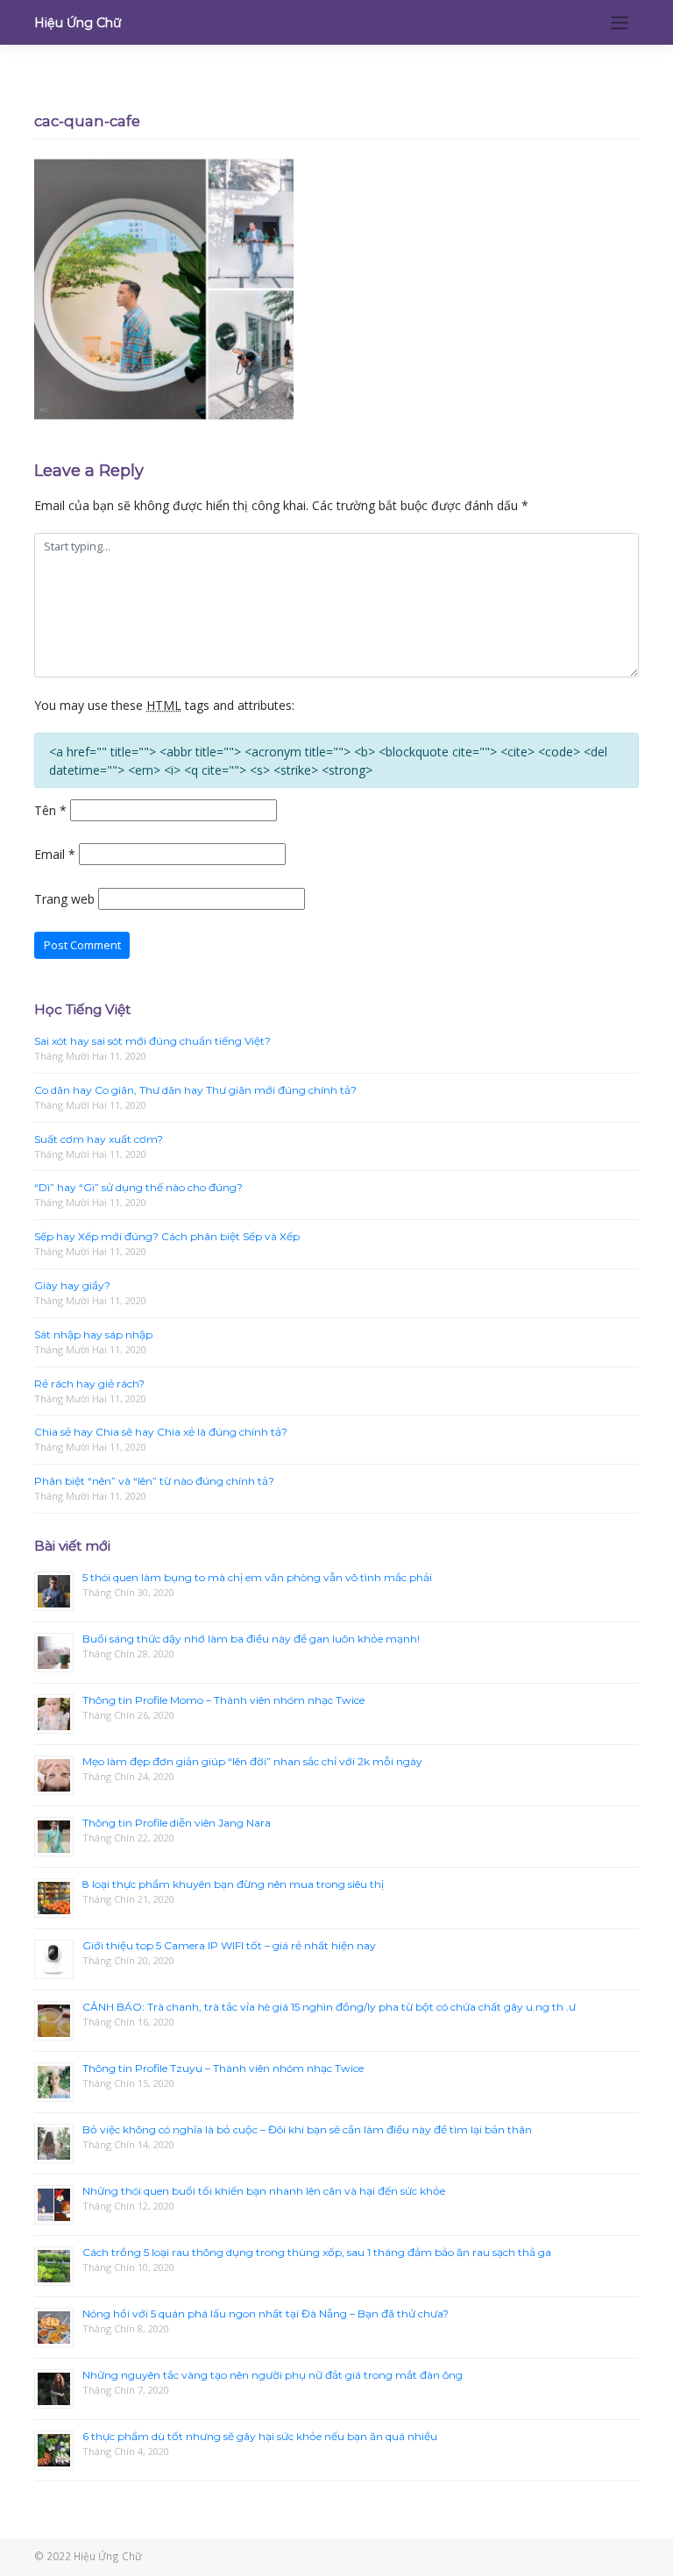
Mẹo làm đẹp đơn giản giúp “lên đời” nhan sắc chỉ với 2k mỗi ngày (252, 1761)
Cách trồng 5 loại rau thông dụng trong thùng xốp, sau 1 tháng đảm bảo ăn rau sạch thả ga (317, 2252)
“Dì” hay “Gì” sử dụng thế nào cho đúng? (138, 1187)
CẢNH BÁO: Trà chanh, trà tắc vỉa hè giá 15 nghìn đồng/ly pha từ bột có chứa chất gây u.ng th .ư (329, 2007)
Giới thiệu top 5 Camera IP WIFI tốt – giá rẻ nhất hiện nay (229, 1945)
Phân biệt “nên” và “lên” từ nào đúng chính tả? (154, 1481)
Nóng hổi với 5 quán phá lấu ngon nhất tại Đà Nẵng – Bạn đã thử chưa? (266, 2313)
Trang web (64, 899)
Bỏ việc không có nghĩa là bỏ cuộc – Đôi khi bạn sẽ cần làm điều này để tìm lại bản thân (307, 2129)
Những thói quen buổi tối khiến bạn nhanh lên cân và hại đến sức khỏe (264, 2191)
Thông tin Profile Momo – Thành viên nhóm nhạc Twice (223, 1700)
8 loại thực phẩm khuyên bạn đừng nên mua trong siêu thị (233, 1884)
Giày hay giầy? (72, 1285)
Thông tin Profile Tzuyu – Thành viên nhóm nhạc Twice (223, 2068)
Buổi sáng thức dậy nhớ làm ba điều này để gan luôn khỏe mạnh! (251, 1639)
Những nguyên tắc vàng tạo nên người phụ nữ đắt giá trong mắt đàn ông (273, 2375)
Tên (50, 810)
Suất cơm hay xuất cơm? (99, 1139)
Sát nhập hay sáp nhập (93, 1334)
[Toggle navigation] (620, 22)
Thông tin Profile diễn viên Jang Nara (177, 1823)
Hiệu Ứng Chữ (78, 23)
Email (55, 854)
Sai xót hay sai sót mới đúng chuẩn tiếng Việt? (152, 1041)
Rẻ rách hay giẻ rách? (89, 1384)
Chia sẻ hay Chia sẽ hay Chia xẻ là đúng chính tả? (161, 1432)
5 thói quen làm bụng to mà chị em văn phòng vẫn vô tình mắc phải (257, 1577)
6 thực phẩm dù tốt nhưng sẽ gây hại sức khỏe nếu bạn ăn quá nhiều (260, 2436)
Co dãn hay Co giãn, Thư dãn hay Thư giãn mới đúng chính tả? (195, 1090)
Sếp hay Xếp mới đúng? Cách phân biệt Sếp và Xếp (167, 1236)
